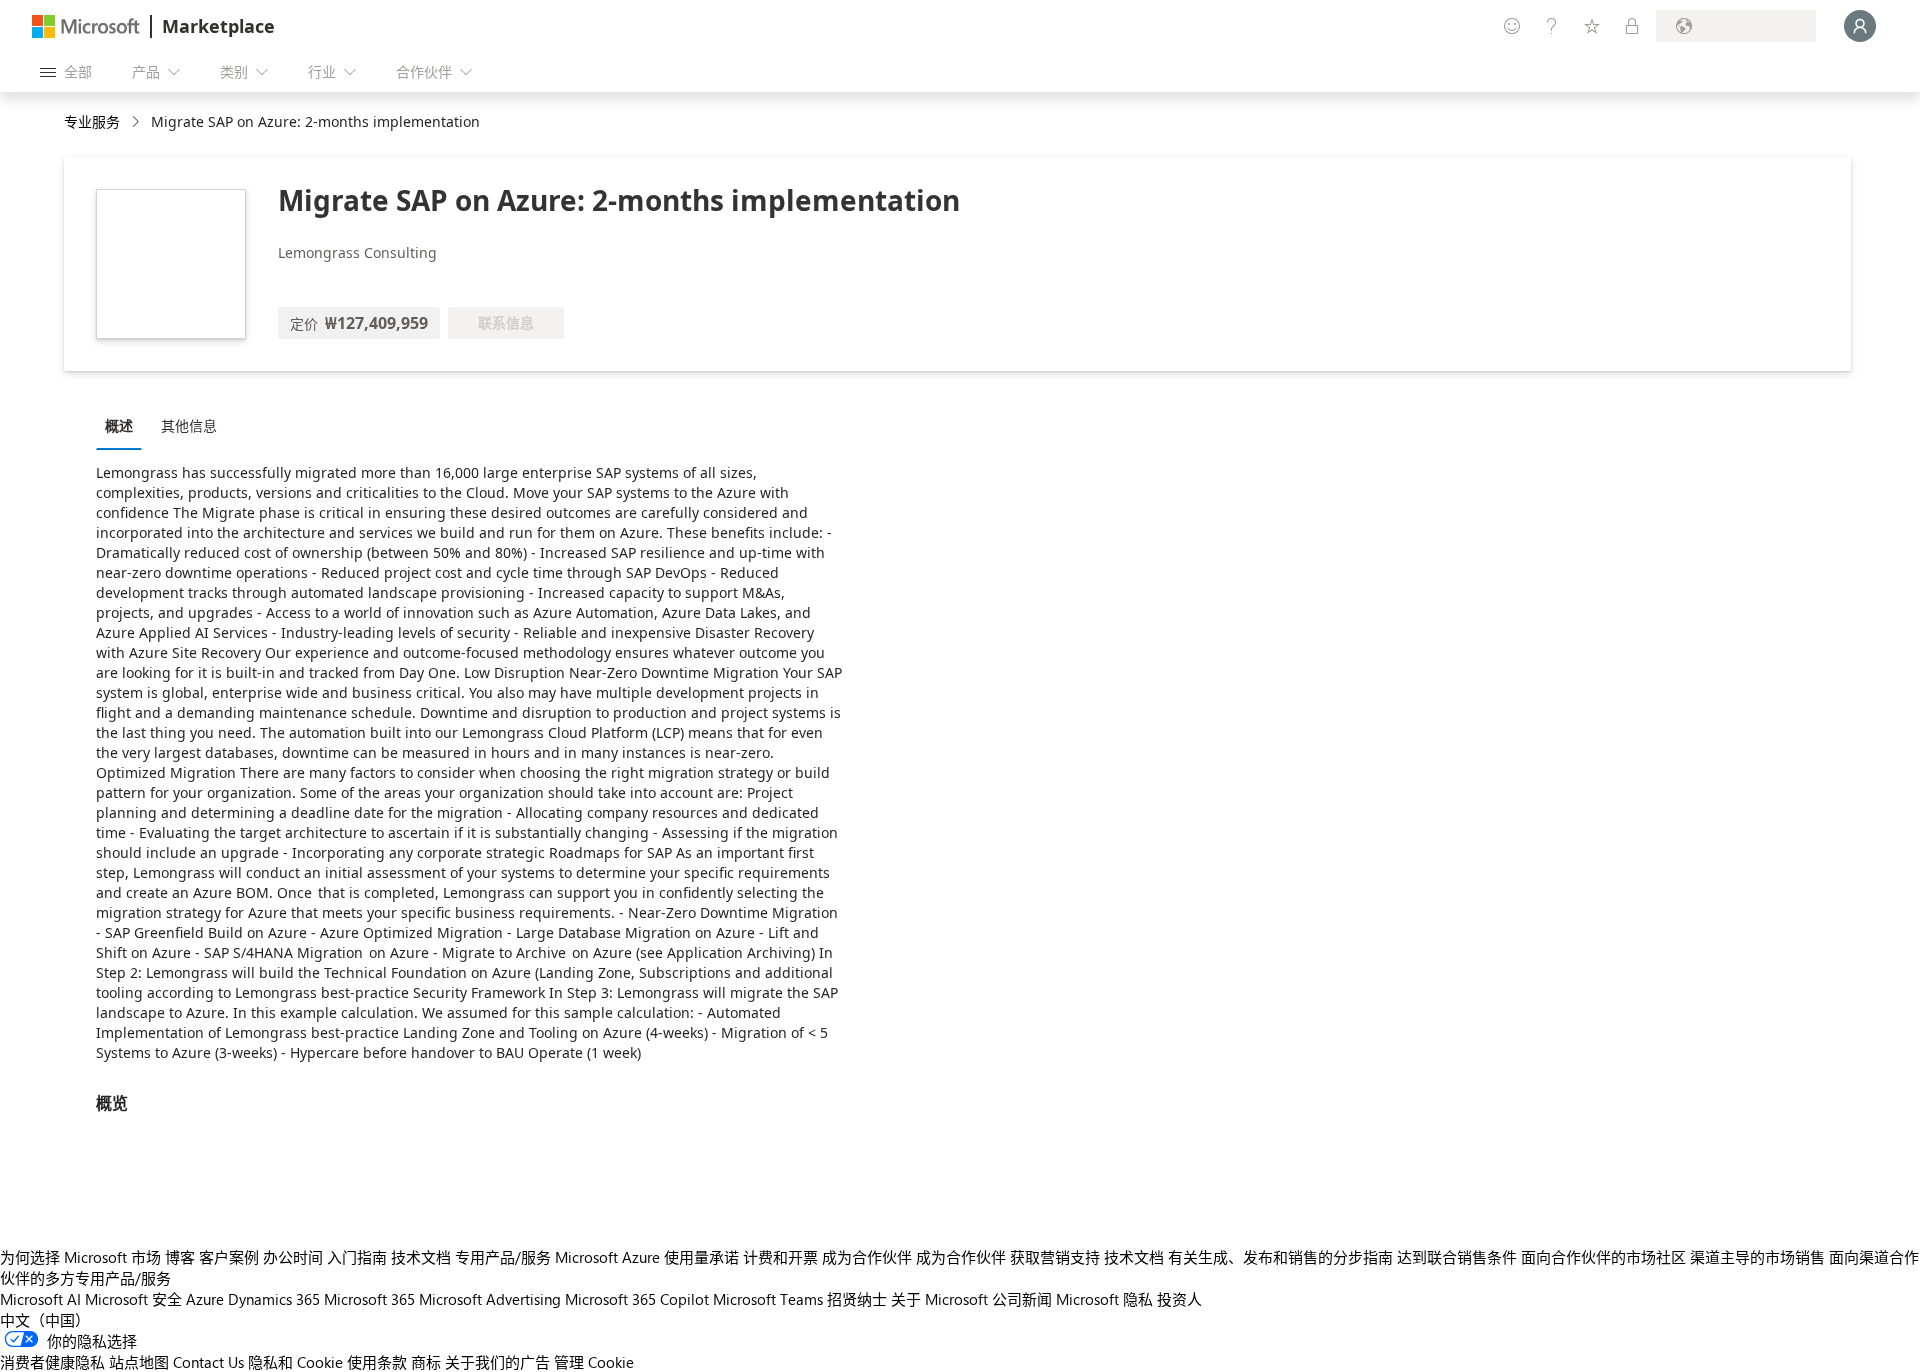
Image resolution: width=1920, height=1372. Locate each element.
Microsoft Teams (768, 1299)
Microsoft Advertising (490, 1299)
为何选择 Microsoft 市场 (80, 1257)
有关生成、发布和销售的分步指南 (1280, 1257)
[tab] (124, 425)
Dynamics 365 (274, 1299)
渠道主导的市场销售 (1757, 1257)
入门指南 (357, 1257)
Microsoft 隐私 (1104, 1299)
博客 (180, 1257)
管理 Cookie (594, 1362)
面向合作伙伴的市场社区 (1603, 1257)
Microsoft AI (40, 1299)
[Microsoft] (86, 26)
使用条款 (377, 1362)
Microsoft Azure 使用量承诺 (647, 1257)
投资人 (1179, 1299)
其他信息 (189, 425)
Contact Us (208, 1362)
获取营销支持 (1055, 1257)
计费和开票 (780, 1257)
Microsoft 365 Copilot (637, 1299)
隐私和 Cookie (295, 1362)
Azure (205, 1299)
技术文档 (421, 1257)
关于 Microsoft (939, 1299)
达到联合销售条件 (1457, 1257)
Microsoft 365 (369, 1299)
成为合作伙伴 (867, 1257)
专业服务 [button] (92, 121)
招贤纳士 (857, 1299)
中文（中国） (45, 1320)
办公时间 (293, 1257)
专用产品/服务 (503, 1257)
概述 (119, 425)
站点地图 (139, 1362)
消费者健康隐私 (52, 1362)
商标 (426, 1362)
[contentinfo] (137, 122)
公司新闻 (1022, 1299)
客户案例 (229, 1257)
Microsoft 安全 (133, 1299)
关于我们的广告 (497, 1362)
